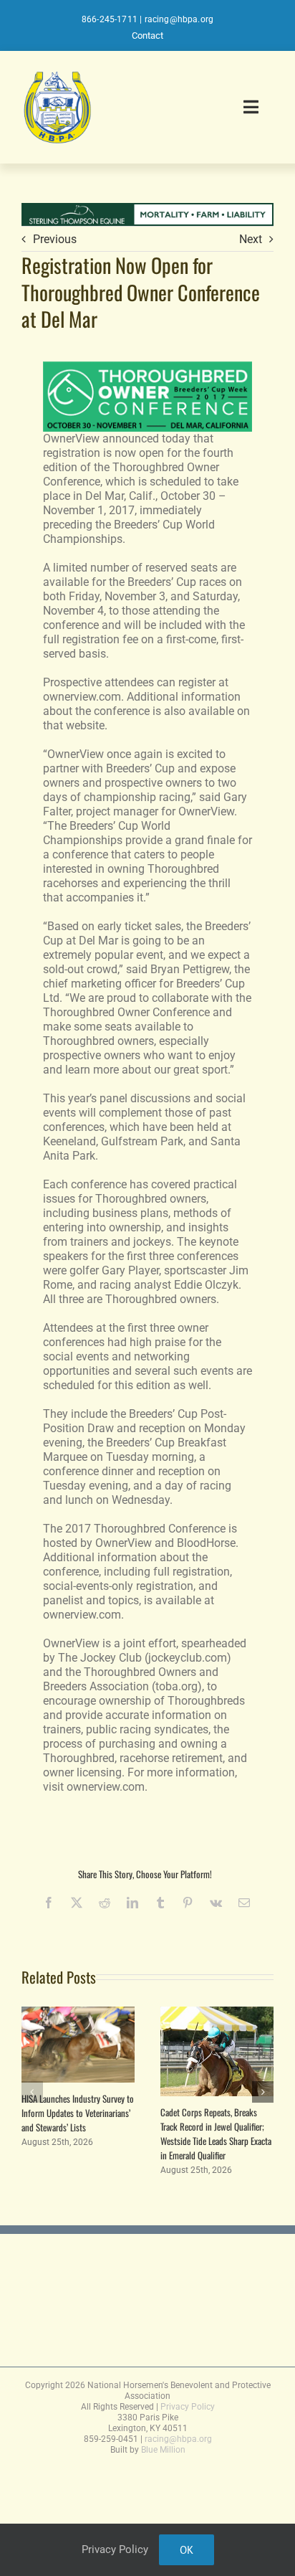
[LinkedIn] (132, 1903)
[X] (77, 1903)
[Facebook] (49, 1903)
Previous (55, 239)
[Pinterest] (188, 1903)
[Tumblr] (160, 1903)
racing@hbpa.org (179, 19)
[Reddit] (105, 1903)
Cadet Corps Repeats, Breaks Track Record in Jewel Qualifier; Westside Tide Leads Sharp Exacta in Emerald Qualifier (216, 2134)
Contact (147, 35)
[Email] (244, 1903)
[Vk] (216, 1903)
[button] (32, 2092)
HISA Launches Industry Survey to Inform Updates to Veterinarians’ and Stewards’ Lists (78, 2113)
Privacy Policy (188, 2407)
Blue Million (163, 2450)
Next (251, 239)
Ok (187, 2550)
